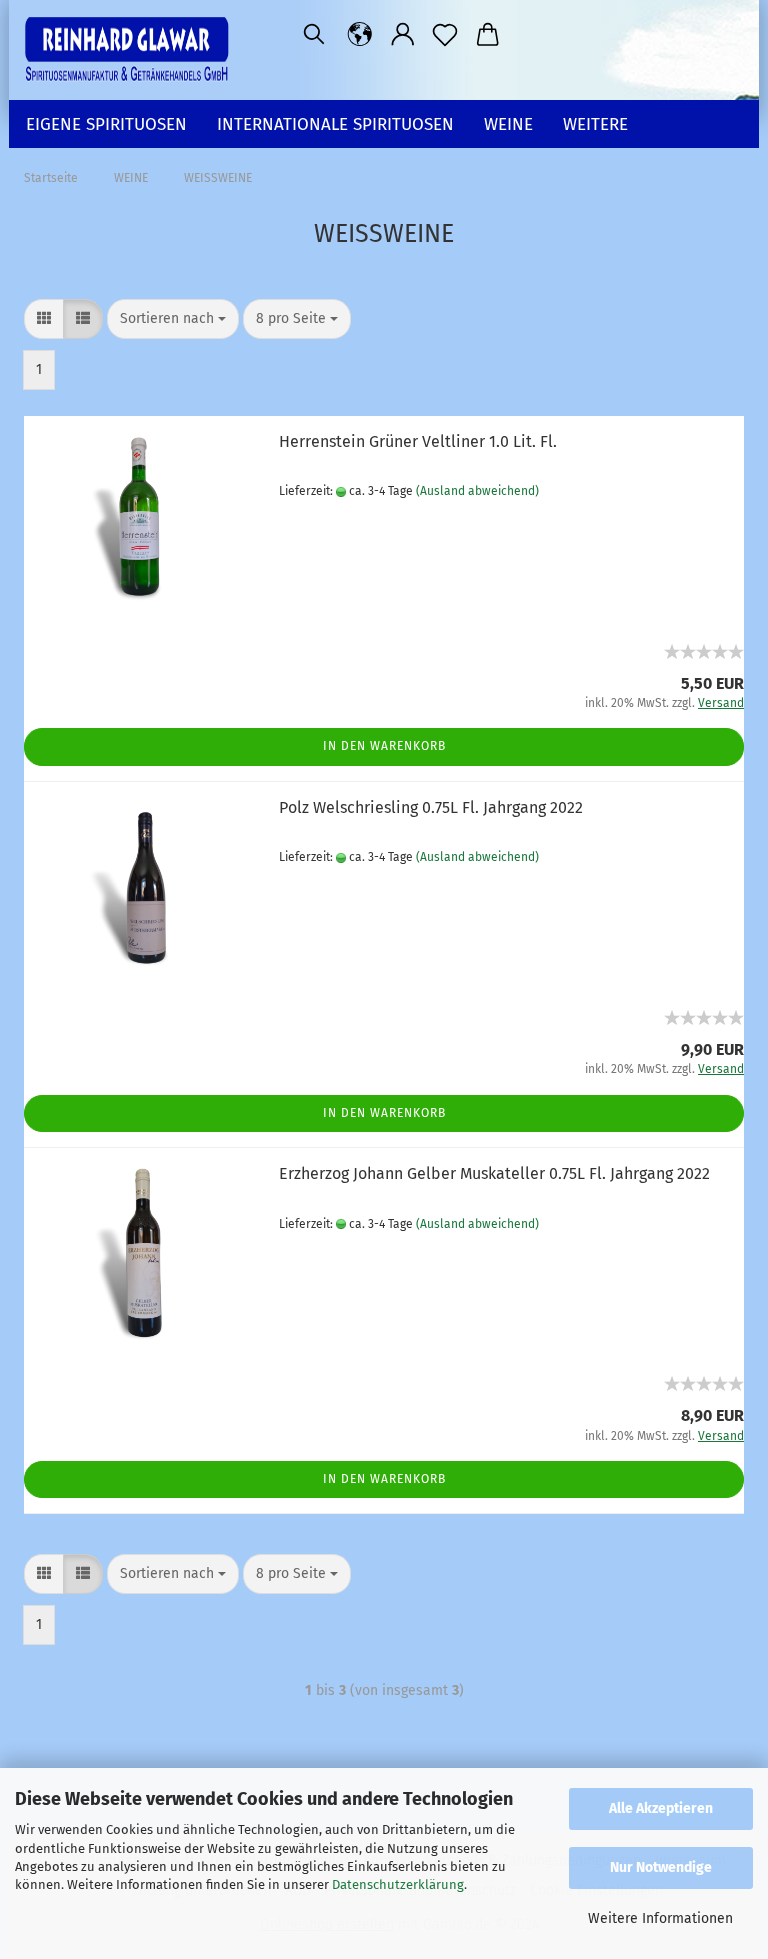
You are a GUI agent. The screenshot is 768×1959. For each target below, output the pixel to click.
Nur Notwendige (661, 1867)
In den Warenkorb (384, 746)
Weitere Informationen (660, 1918)
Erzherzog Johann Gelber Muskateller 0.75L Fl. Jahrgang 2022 (494, 1173)
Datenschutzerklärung (398, 1884)
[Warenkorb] (488, 35)
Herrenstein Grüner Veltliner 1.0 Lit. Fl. (418, 441)
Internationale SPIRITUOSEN (335, 124)
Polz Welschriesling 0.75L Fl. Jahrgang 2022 (431, 807)
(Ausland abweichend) (477, 491)
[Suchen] (314, 35)
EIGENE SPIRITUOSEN (106, 124)
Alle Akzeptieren (661, 1808)
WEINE (508, 124)
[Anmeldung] (403, 35)
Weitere (595, 124)
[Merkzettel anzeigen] (445, 35)
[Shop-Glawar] (134, 50)
